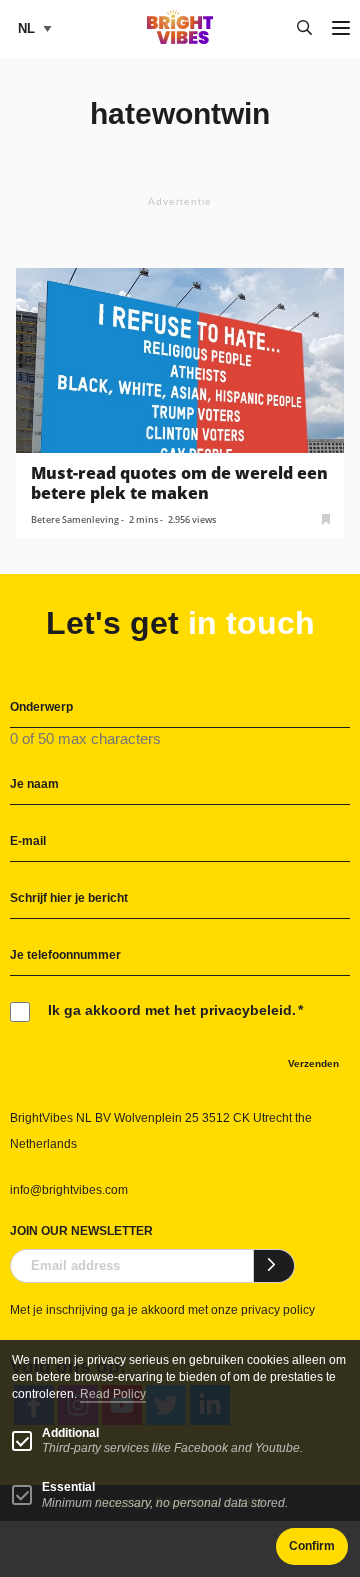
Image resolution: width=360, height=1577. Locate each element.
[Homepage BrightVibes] (180, 38)
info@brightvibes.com (69, 1190)
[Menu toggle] (341, 29)
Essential (68, 1487)
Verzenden (313, 1063)
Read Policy (113, 1394)
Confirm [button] (312, 1546)
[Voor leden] (326, 517)
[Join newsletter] (274, 1266)
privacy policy (278, 1310)
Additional (70, 1433)
